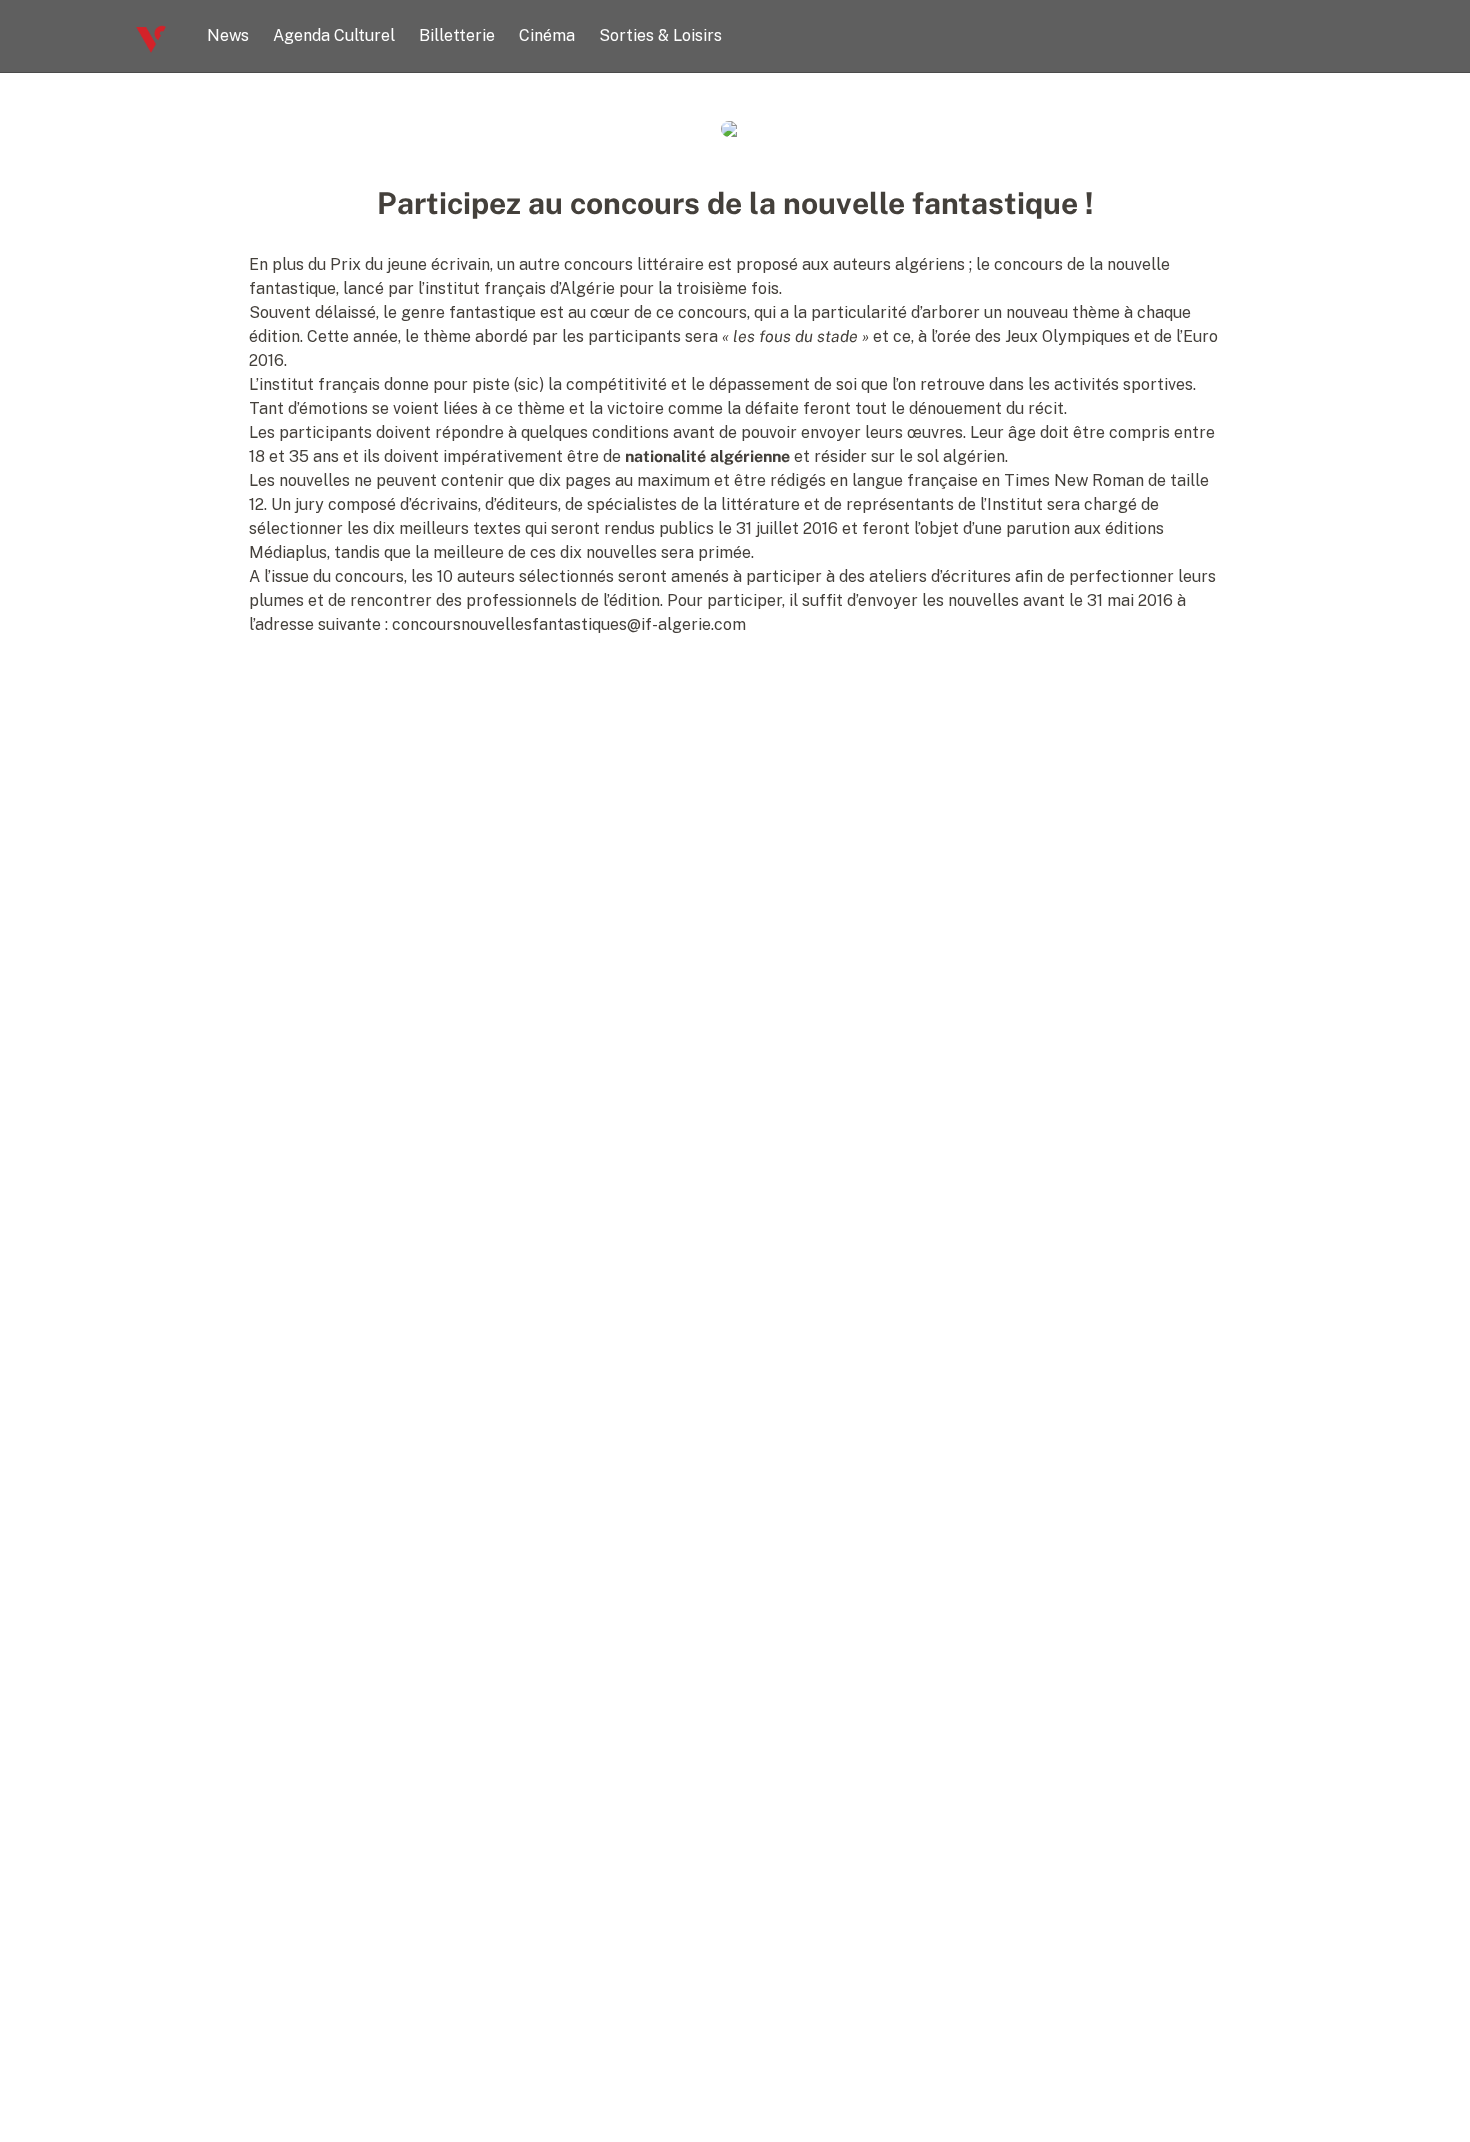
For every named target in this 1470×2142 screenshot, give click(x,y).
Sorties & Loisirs (660, 35)
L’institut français (314, 384)
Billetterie (457, 35)
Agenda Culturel (334, 35)
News (228, 35)
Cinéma (547, 35)
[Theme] (1327, 36)
